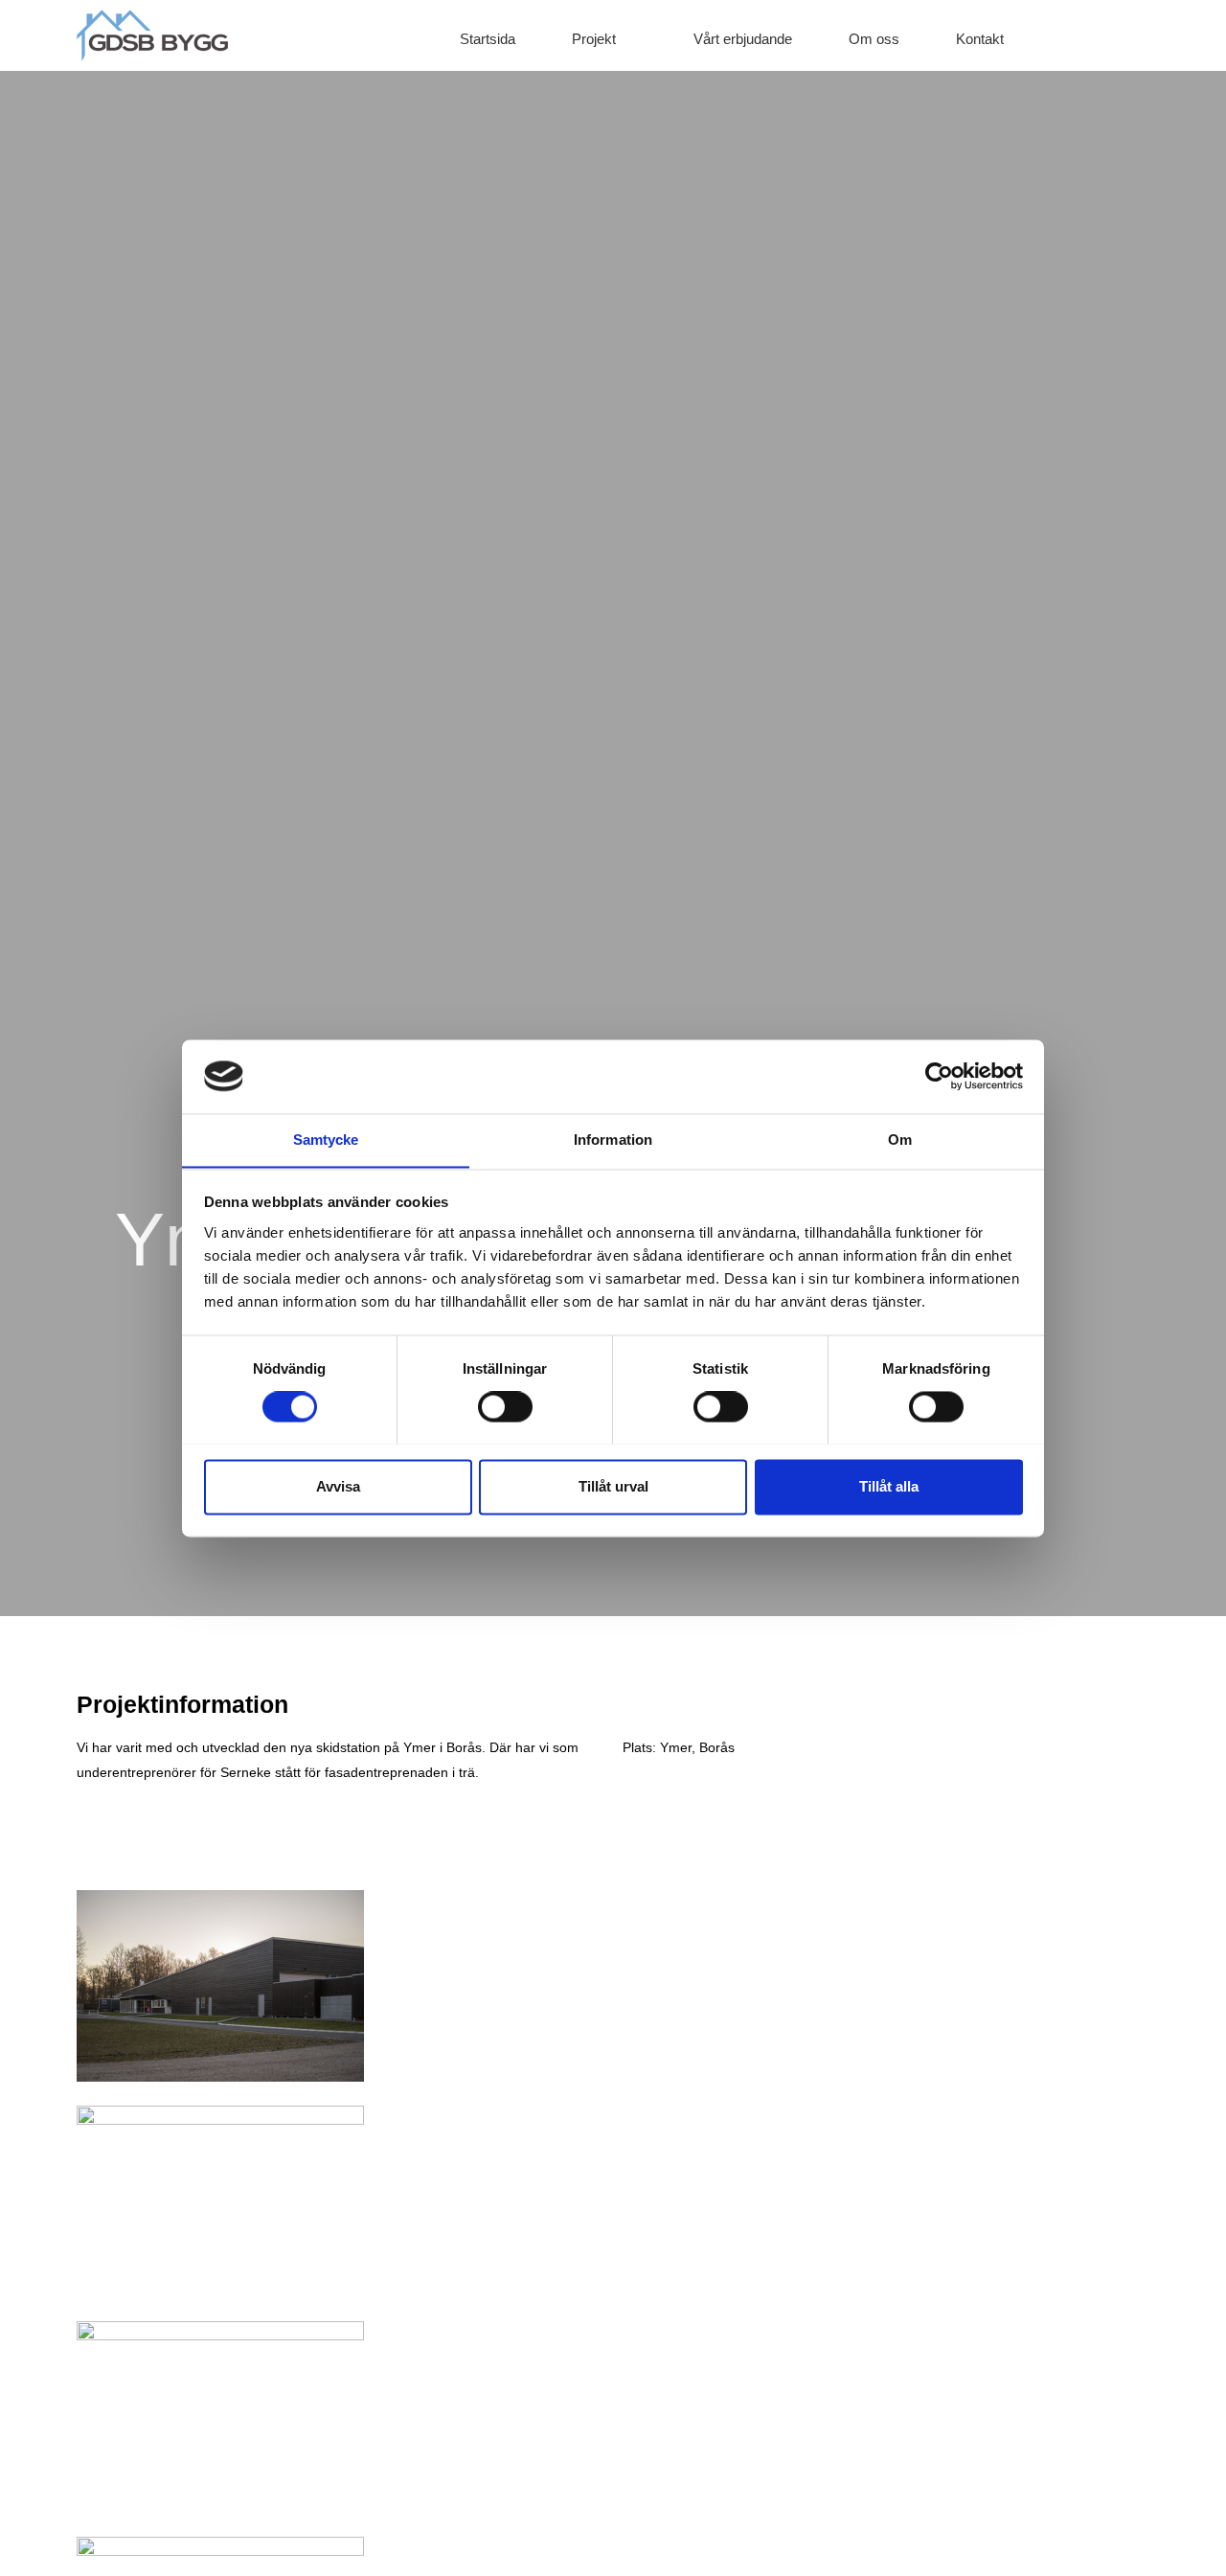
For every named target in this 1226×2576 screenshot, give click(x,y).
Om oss (874, 39)
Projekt (594, 39)
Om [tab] (900, 1140)
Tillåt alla (889, 1486)
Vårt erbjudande (743, 39)
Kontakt (980, 39)
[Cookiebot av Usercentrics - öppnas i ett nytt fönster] (939, 1076)
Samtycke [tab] (326, 1140)
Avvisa (338, 1486)
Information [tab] (613, 1140)
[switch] (505, 1406)
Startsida (488, 39)
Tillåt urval (613, 1486)
